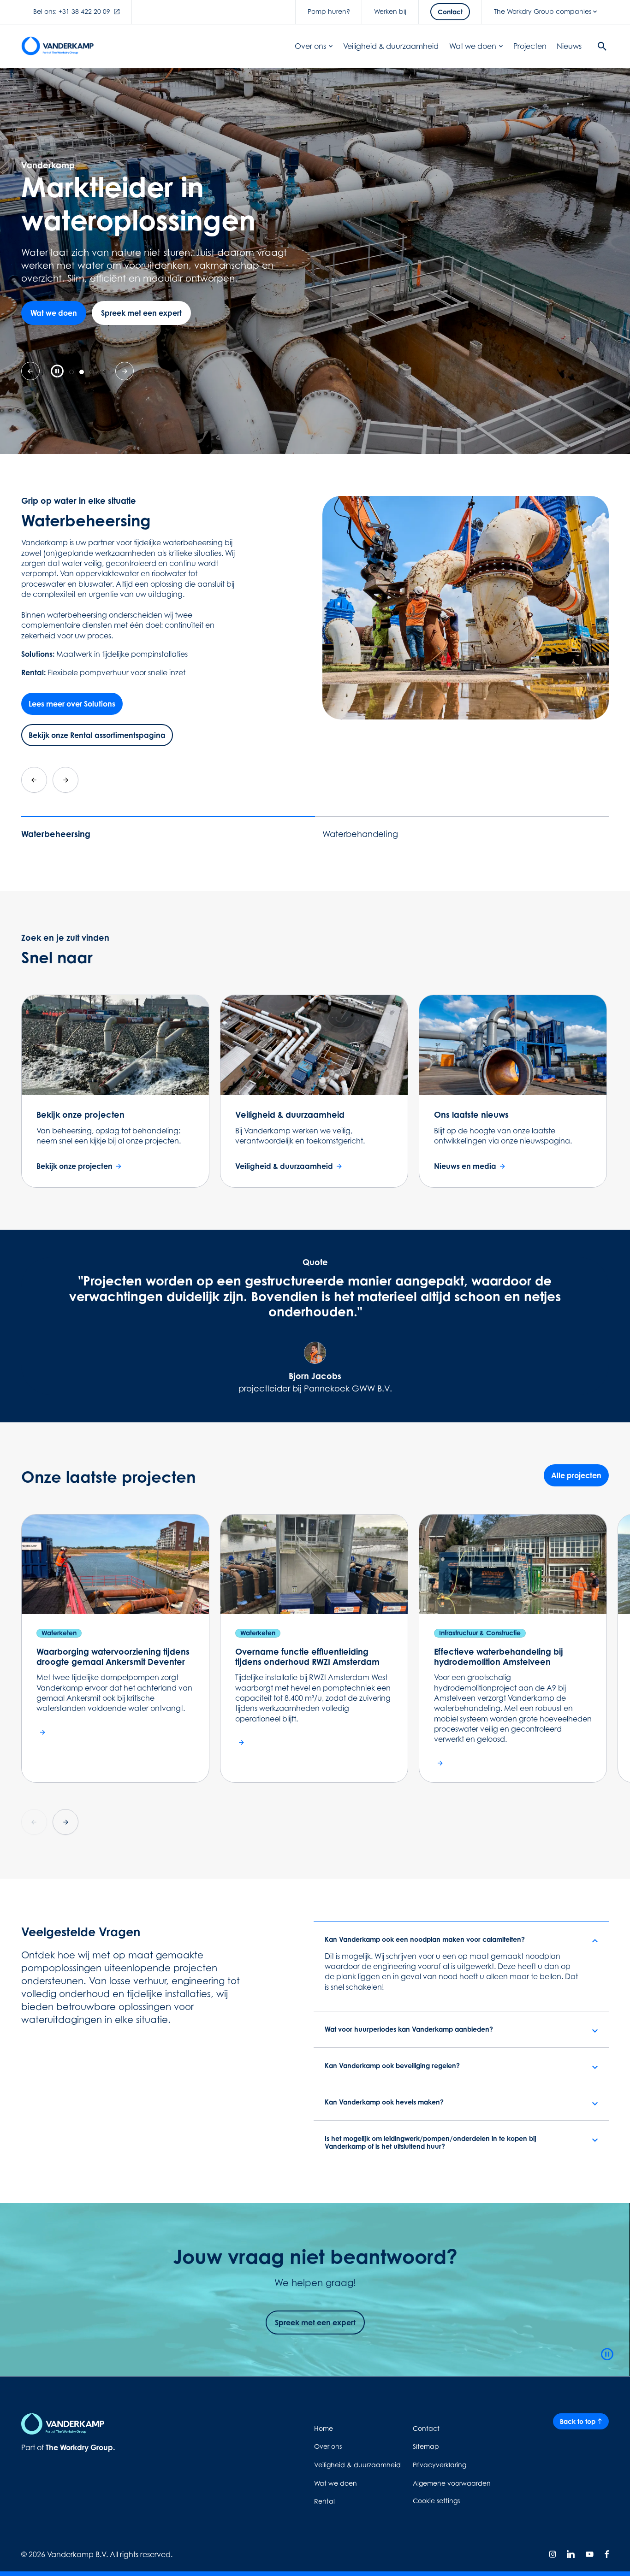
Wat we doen (473, 46)
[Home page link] (58, 46)
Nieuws (569, 46)
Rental (324, 2501)
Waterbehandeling (360, 834)
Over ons (310, 46)
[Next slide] (65, 780)
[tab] (71, 372)
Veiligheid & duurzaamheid (391, 46)
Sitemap (426, 2446)
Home (324, 2428)
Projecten (530, 46)
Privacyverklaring (440, 2465)
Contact (426, 2428)
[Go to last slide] (34, 780)
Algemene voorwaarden (452, 2483)
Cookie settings (436, 2501)
